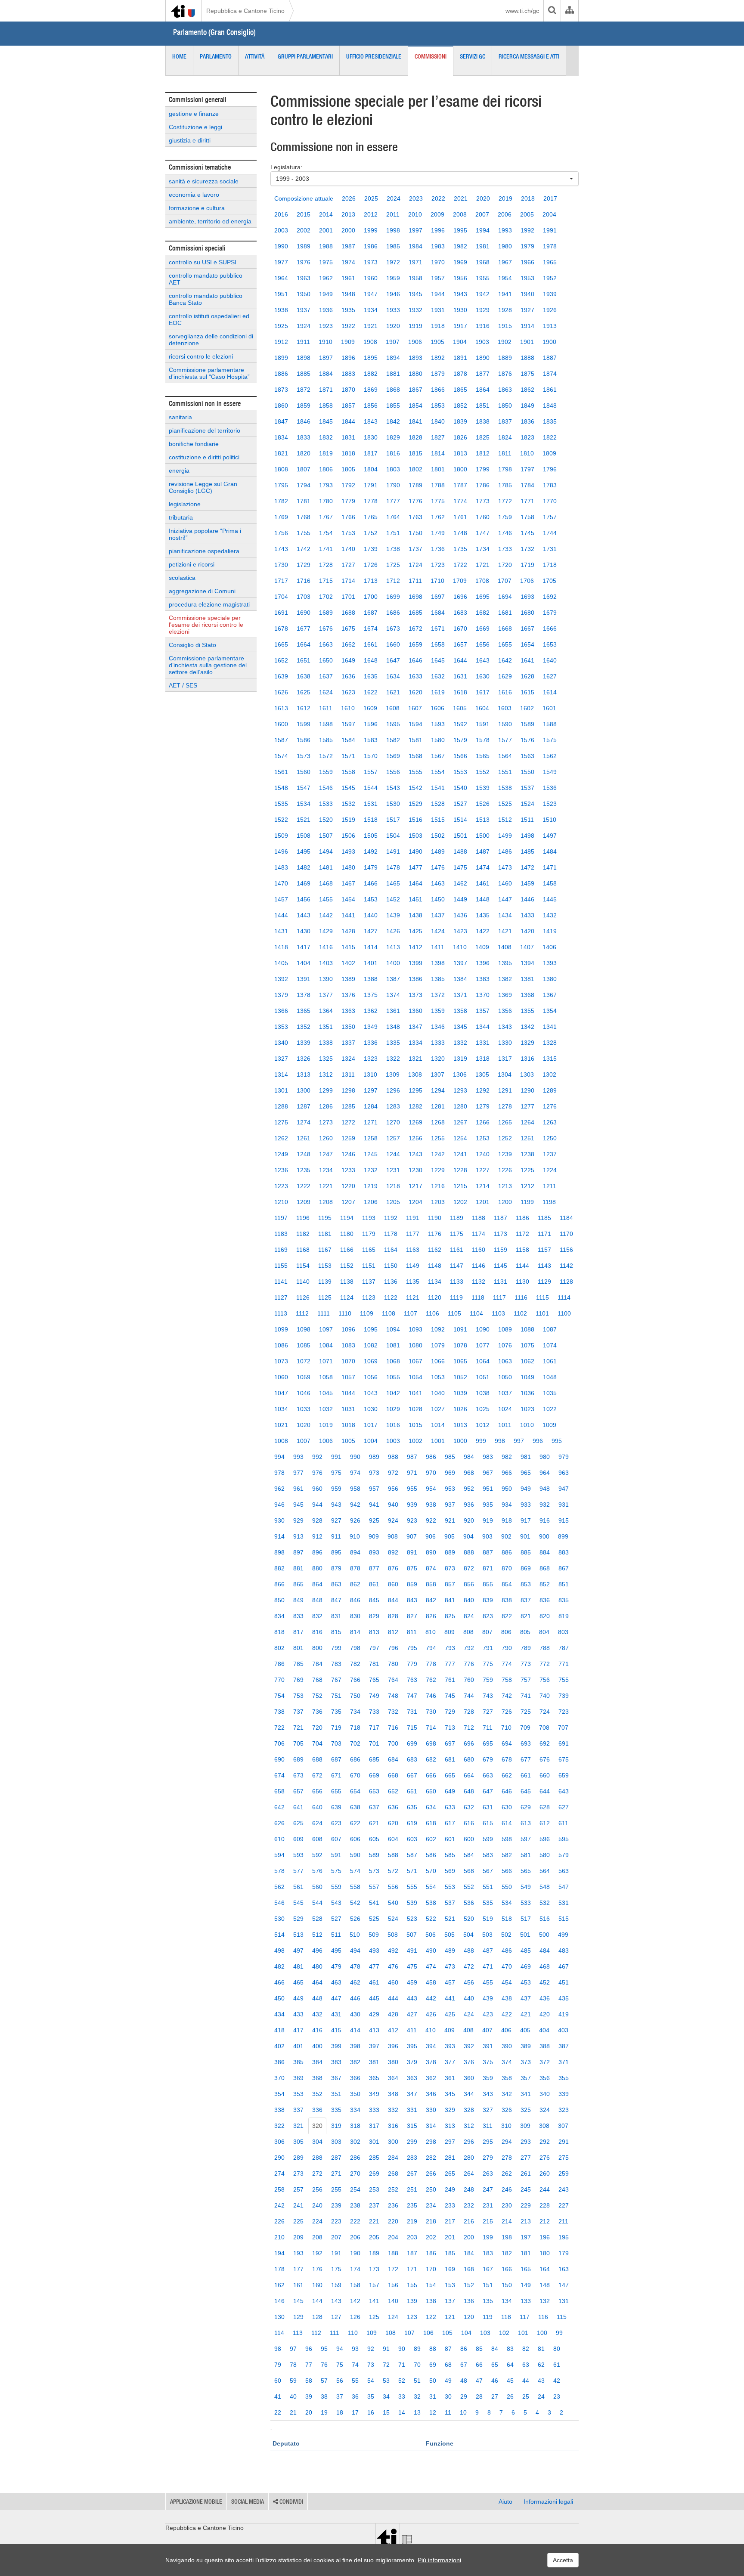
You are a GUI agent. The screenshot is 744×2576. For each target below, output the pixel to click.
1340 (281, 1043)
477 (374, 1966)
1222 (304, 1186)
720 (317, 1728)
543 (336, 1903)
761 (450, 1680)
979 (564, 1457)
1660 (393, 644)
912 (317, 1536)
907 (412, 1536)
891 (412, 1552)
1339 (304, 1043)
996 (538, 1441)
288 (317, 2158)
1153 (325, 1266)
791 (488, 1648)
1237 (550, 1154)
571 (412, 1871)
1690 (304, 613)
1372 (438, 995)
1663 (326, 644)
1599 (304, 724)
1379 (281, 995)
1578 (483, 740)
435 (564, 1998)
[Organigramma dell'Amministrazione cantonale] (569, 11)
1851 (483, 406)
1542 (415, 788)
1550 (527, 772)
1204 (415, 1202)
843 (412, 1600)
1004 (371, 1441)
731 (412, 1712)
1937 (304, 310)
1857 (348, 406)
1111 (324, 1313)
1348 (393, 1027)
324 (545, 2110)
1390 (326, 979)
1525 (505, 804)
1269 (415, 1122)
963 (564, 1473)
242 (279, 2205)
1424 (438, 931)
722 (279, 1728)
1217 (415, 1186)
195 (564, 2237)
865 (298, 1584)
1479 (371, 867)
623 (336, 1823)
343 (488, 2094)
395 (412, 2046)
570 (431, 1871)
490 (431, 1951)
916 (545, 1520)
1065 (460, 1361)
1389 (348, 979)
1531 (371, 804)
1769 (281, 517)
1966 (527, 262)
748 (393, 1696)
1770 (550, 501)
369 (298, 2078)
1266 (483, 1122)
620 (393, 1823)
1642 (505, 660)
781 (374, 1664)
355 (564, 2078)
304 (317, 2142)
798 (355, 1648)
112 (316, 2333)
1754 (326, 533)
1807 (304, 469)
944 (317, 1505)
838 (507, 1600)
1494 (326, 851)
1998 (393, 230)
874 (431, 1568)
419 (564, 2014)
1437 (438, 915)
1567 (438, 756)
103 (485, 2333)
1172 (522, 1234)
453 (526, 1982)
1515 (438, 820)
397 (374, 2046)
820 (545, 1616)
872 (469, 1568)
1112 (302, 1313)
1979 (527, 246)
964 (545, 1473)
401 (298, 2046)
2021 (461, 198)
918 (507, 1520)
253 (374, 2189)
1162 (435, 1250)
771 (564, 1664)
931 (564, 1505)
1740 (348, 549)
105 (447, 2333)
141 (374, 2301)
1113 (281, 1313)
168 (469, 2269)
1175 (457, 1234)
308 (544, 2126)
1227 (483, 1170)
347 (412, 2094)
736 (317, 1712)
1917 (460, 326)
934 (507, 1505)
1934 (371, 310)
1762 (438, 517)
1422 (483, 931)
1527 (460, 804)
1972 (393, 262)
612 (545, 1823)
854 (507, 1584)
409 (449, 2030)
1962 (326, 278)
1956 (460, 278)
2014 (326, 214)
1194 (347, 1218)
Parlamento (216, 56)
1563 (527, 756)
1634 (393, 676)
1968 (483, 262)
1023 (527, 1409)
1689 (326, 613)
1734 (483, 549)
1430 (304, 931)
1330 (505, 1043)
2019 (505, 198)
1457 (281, 899)
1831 (348, 437)
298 (431, 2142)
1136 (391, 1282)
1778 (371, 501)
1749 (438, 533)
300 (393, 2142)
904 (468, 1536)
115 (562, 2317)
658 (279, 1791)
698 (431, 1743)
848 (317, 1600)
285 (374, 2158)
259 (564, 2173)
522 (431, 1919)
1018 (348, 1425)
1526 (483, 804)
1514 (460, 820)
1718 (550, 565)
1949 (326, 294)
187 (412, 2253)
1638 (304, 676)
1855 (393, 406)
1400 (393, 963)
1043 (371, 1393)
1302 (549, 1074)
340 (545, 2094)
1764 (393, 517)
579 (564, 1855)
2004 (549, 214)
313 (450, 2126)
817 (298, 1632)
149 (526, 2285)
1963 (304, 278)
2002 (304, 230)
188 (393, 2253)
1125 (325, 1297)
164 (545, 2269)
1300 (304, 1090)
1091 (460, 1329)
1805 (348, 469)
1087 (550, 1329)
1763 (415, 517)
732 (393, 1712)
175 (336, 2269)
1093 (415, 1329)
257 (298, 2189)
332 (393, 2110)
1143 (544, 1266)
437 (526, 1998)
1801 (438, 469)
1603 (505, 708)
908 (393, 1536)
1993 (505, 230)
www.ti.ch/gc (522, 11)
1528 (438, 804)
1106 (432, 1313)
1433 (527, 915)
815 (336, 1632)
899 (563, 1536)
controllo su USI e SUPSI (203, 262)
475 (412, 1966)
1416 (326, 947)
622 (355, 1823)
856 (469, 1584)
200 (469, 2237)
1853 (438, 406)
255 (336, 2189)
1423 (460, 931)
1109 (367, 1313)
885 (526, 1552)
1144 (522, 1266)
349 (374, 2094)
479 (336, 1966)
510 (355, 1935)
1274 (304, 1122)
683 (412, 1759)
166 (507, 2269)
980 (545, 1457)
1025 (483, 1409)
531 (564, 1903)
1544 (371, 788)
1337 (348, 1043)
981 (526, 1457)
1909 (348, 342)
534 (507, 1903)
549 (526, 1887)
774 (507, 1664)
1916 (483, 326)
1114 (564, 1297)
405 (525, 2030)
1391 (304, 979)
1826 (460, 437)
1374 (393, 995)
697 (450, 1743)
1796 (550, 469)
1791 (371, 485)
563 (564, 1871)
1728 (326, 565)
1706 (527, 581)
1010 (527, 1425)
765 (374, 1680)
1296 (393, 1090)
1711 (415, 581)
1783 (550, 485)
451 (564, 1982)
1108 (389, 1313)
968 (469, 1473)
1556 (393, 772)
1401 (371, 963)
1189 (457, 1218)
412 (393, 2030)
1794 (304, 485)
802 (279, 1648)
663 (488, 1775)
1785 (505, 485)
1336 (371, 1043)
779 (412, 1664)
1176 (435, 1234)
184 (469, 2253)
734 (355, 1712)
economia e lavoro (194, 195)
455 (488, 1982)
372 (545, 2062)
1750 (415, 533)
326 (507, 2110)
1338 (326, 1043)
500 (544, 1935)
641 (298, 1807)
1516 (415, 820)
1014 (438, 1425)
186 (431, 2253)
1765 (371, 517)
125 (374, 2317)
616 (469, 1823)
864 (317, 1584)
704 (317, 1743)
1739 (371, 549)
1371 (460, 995)
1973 (371, 262)
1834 (281, 437)
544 (317, 1903)
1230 (415, 1170)
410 (431, 2030)
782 (355, 1664)
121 (450, 2317)
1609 (370, 708)
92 (371, 2349)
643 (564, 1791)
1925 (281, 326)
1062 (527, 1361)
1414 (371, 947)
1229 (438, 1170)
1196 (303, 1218)
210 (279, 2237)
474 (431, 1966)
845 (374, 1600)
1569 (393, 756)
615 (488, 1823)
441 (450, 1998)
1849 (527, 406)
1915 (505, 326)
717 (374, 1728)
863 (336, 1584)
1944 (438, 294)
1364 (326, 1011)
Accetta (563, 2560)
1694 (505, 597)
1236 (281, 1170)
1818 (348, 453)
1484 (550, 851)
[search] (552, 11)
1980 (505, 246)
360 (469, 2078)
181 (526, 2253)
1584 (348, 740)
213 (526, 2221)
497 (298, 1951)
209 (298, 2237)
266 (431, 2173)
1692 (550, 597)
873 (450, 1568)
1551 (505, 772)
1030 (371, 1409)
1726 (371, 565)
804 (544, 1632)
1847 (281, 421)
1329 (527, 1043)
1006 (326, 1441)
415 (336, 2030)
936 (469, 1505)
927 (336, 1520)
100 (542, 2333)
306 (279, 2142)
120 (469, 2317)
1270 (393, 1122)
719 (336, 1728)
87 (448, 2349)
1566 (460, 756)
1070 (348, 1361)
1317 (505, 1059)
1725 (393, 565)
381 (374, 2062)
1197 (281, 1218)
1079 (438, 1345)
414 (355, 2030)
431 (336, 2014)
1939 (550, 294)
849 (298, 1600)
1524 (527, 804)
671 (336, 1775)
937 (450, 1505)
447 (336, 1998)
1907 (393, 342)
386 (279, 2062)
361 (450, 2078)
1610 (348, 708)
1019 (326, 1425)
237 (374, 2205)
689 (298, 1759)
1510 (549, 820)
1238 (527, 1154)
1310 (370, 1074)
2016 (281, 214)
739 (564, 1696)
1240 (483, 1154)
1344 (483, 1027)
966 (507, 1473)
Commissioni (431, 56)
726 (507, 1712)
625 (298, 1823)
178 (279, 2269)
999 (481, 1441)
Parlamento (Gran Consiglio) (214, 32)
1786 (483, 485)
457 (450, 1982)
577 (298, 1871)
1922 (348, 326)
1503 (415, 836)
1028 (415, 1409)
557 (374, 1887)
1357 (483, 1011)
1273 (326, 1122)
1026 (460, 1409)
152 (469, 2285)
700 (393, 1743)
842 (431, 1600)
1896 (348, 358)
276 (545, 2158)
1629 (505, 676)
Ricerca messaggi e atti (529, 56)
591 (336, 1855)
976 (317, 1473)
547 (564, 1887)
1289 (550, 1090)
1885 (304, 374)
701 (374, 1743)
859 (412, 1584)
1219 (371, 1186)
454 (507, 1982)
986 (431, 1457)
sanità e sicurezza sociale (204, 181)
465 (298, 1982)
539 (412, 1903)
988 (393, 1457)
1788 (438, 485)
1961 (348, 278)
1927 (527, 310)
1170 (566, 1234)
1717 (281, 581)
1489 (438, 851)
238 (355, 2205)
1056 (371, 1377)
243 (564, 2189)
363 (412, 2078)
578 (279, 1871)
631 (488, 1807)
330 (431, 2110)
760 (469, 1680)
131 (564, 2301)
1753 (348, 533)
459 (412, 1982)
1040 (438, 1393)
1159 (501, 1250)
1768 (304, 517)
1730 (281, 565)
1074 (550, 1345)
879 (336, 1568)
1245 (371, 1154)
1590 (505, 724)
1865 (460, 390)
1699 (393, 597)
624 (317, 1823)
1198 (549, 1202)
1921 (371, 326)
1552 (483, 772)
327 (488, 2110)
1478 (393, 867)
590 (355, 1855)
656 (317, 1791)
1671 (438, 629)
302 (355, 2142)
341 (526, 2094)
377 (450, 2062)
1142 (566, 1266)
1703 (304, 597)
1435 (483, 915)
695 (488, 1743)
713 (450, 1728)
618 (431, 1823)
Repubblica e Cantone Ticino (245, 11)
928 (317, 1520)
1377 (326, 995)
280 (469, 2158)
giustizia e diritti (190, 140)
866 (279, 1584)
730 (431, 1712)
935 (488, 1505)
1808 (281, 469)
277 (526, 2158)
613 (526, 1823)
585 (450, 1855)
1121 (413, 1297)
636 (393, 1807)
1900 (549, 342)
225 (298, 2221)
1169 (281, 1250)
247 (488, 2189)
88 (433, 2349)
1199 (527, 1202)
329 (450, 2110)
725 (526, 1712)
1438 (415, 915)
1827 (438, 437)
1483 (281, 867)
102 (504, 2333)
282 (431, 2158)
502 (506, 1935)
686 (355, 1759)
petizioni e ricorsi (192, 564)
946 (279, 1505)
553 (450, 1887)
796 (393, 1648)
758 (507, 1680)
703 (336, 1743)
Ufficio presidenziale (374, 56)
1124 (347, 1297)
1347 (415, 1027)
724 (545, 1712)
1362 (371, 1011)
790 (507, 1648)
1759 (505, 517)
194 (279, 2253)
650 (431, 1791)
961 (298, 1489)
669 (374, 1775)
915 (564, 1520)
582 (507, 1855)
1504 (393, 836)
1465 (393, 883)
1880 (415, 374)
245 (526, 2189)
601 (450, 1839)
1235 (304, 1170)
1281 (438, 1106)
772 (545, 1664)
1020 (304, 1425)
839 (488, 1600)
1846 (304, 421)
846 (355, 1600)
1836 (527, 421)
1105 (454, 1313)
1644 (460, 660)
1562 (550, 756)
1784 (527, 485)
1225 (527, 1170)
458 (431, 1982)
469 (526, 1966)
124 (393, 2317)
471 (488, 1966)
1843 (371, 421)
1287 (304, 1106)
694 (507, 1743)
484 (545, 1951)
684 (393, 1759)
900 (544, 1536)
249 (450, 2189)
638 (355, 1807)
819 (564, 1616)
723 (564, 1712)
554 (431, 1887)
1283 (393, 1106)
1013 (460, 1425)
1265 (505, 1122)
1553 (460, 772)
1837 (505, 421)
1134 (435, 1282)
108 (391, 2333)
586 (431, 1855)
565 (526, 1871)
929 (298, 1520)
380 (393, 2062)
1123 (369, 1297)
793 (450, 1648)
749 (374, 1696)
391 (488, 2046)
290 (279, 2158)
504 (468, 1935)
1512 (505, 820)
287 (336, 2158)
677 (526, 1759)
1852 (460, 406)
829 (374, 1616)
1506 (348, 836)
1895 (371, 358)
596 (545, 1839)
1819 (326, 453)
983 (488, 1457)
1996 (438, 230)
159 (336, 2285)
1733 (505, 549)
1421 (505, 931)
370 (279, 2078)
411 (412, 2030)
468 (545, 1966)
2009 (437, 214)
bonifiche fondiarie (194, 444)
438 (507, 1998)
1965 (550, 262)
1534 (304, 804)
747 (412, 1696)
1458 (550, 883)
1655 (505, 644)
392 (469, 2046)
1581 (415, 740)
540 (393, 1903)
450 (279, 1998)
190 (355, 2253)
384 (317, 2062)
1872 (304, 390)
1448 (483, 899)
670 (355, 1775)
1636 (348, 676)
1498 (527, 836)
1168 (303, 1250)
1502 (438, 836)
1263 (550, 1122)
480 (317, 1966)
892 (393, 1552)
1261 (304, 1138)
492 (393, 1951)
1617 (483, 692)
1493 (348, 851)
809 (449, 1632)
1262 (281, 1138)
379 (412, 2062)
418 (279, 2030)
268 (393, 2173)
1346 (438, 1027)
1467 (348, 883)
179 (564, 2253)
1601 (549, 708)
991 (336, 1457)
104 (466, 2333)
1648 (371, 660)
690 (279, 1759)
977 (298, 1473)
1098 (304, 1329)
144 (317, 2301)
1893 (415, 358)
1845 (326, 421)
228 (545, 2205)
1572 (326, 756)
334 (355, 2110)
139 (412, 2301)
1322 (393, 1059)
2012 (371, 214)
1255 (438, 1138)
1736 (438, 549)
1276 (550, 1106)
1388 (371, 979)
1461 (483, 883)
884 (545, 1552)
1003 (393, 1441)
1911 (303, 342)
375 (488, 2062)
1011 (505, 1425)
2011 (393, 214)
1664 (304, 644)
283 (412, 2158)
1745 (527, 533)
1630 (483, 676)
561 (298, 1887)
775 (488, 1664)
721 (298, 1728)
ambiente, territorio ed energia (210, 221)
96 (309, 2349)
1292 (483, 1090)
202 (431, 2237)
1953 (527, 278)
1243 (415, 1154)
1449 (460, 899)
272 (317, 2173)
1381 (527, 979)
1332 (460, 1043)
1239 (505, 1154)
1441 (348, 915)
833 (298, 1616)
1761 (460, 517)
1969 (460, 262)
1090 (483, 1329)
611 (563, 1823)
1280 (460, 1106)
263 (488, 2173)
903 (487, 1536)
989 (374, 1457)
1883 (348, 374)
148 (545, 2285)
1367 (550, 995)
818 (279, 1632)
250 (431, 2189)
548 (545, 1887)
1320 (438, 1059)
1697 (438, 597)
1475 (460, 867)
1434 (505, 915)
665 (450, 1775)
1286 (326, 1106)
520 (469, 1919)
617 (450, 1823)
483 (564, 1951)
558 (355, 1887)
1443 (304, 915)
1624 (326, 692)
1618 (460, 692)
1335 (393, 1043)
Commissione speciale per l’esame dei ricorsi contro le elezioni (206, 625)
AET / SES (183, 685)
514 (279, 1935)
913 (298, 1536)
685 (374, 1759)
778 (431, 1664)
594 (279, 1855)
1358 (460, 1011)
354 (279, 2094)
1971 (415, 262)
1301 (281, 1090)
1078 (460, 1345)
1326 (304, 1059)
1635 (371, 676)
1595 (393, 724)
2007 (482, 214)
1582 (393, 740)
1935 (348, 310)
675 (564, 1759)
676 (545, 1759)
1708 (482, 581)
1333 (438, 1043)
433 (298, 2014)
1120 (435, 1297)
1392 (281, 979)
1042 (393, 1393)
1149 (413, 1266)
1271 (371, 1122)
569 (450, 1871)
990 (355, 1457)
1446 (527, 899)
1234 (326, 1170)
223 (336, 2221)
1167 (325, 1250)
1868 (393, 390)
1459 (527, 883)
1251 (527, 1138)
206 (355, 2237)
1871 (326, 390)
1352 (304, 1027)
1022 (550, 1409)
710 (506, 1728)
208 (317, 2237)
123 (412, 2317)
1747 (483, 533)
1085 (304, 1345)
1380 (550, 979)
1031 (348, 1409)
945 (298, 1505)
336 (317, 2110)
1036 (527, 1393)
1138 (347, 1282)
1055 (393, 1377)
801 (298, 1648)
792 (469, 1648)
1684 (438, 613)
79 (278, 2365)
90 (402, 2349)
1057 (348, 1377)
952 (469, 1489)
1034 (281, 1409)
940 (393, 1505)
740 (545, 1696)
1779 (348, 501)
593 (298, 1855)
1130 (522, 1282)
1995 (460, 230)
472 (469, 1966)
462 (355, 1982)
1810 (527, 453)
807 (487, 1632)
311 (488, 2126)
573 (374, 1871)
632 (469, 1807)
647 (488, 1791)
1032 (326, 1409)
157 (374, 2285)
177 (298, 2269)
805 (525, 1632)
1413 (393, 947)
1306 (460, 1074)
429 (374, 2014)
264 (469, 2173)
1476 (438, 867)
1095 (371, 1329)
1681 (505, 613)
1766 (348, 517)
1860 (281, 406)
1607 (415, 708)
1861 (550, 390)
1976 (304, 262)
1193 (369, 1218)
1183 (281, 1234)
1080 (415, 1345)
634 (431, 1807)
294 (507, 2142)
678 (507, 1759)
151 (488, 2285)
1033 (304, 1409)
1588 (550, 724)
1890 (483, 358)
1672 (415, 629)
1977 (281, 262)
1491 (393, 851)
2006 (505, 214)
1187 (501, 1218)
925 (374, 1520)
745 (450, 1696)
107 (409, 2333)
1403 (326, 963)
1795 (281, 485)
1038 (483, 1393)
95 (324, 2349)
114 (279, 2333)
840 (469, 1600)
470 (507, 1966)
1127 (281, 1297)
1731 (550, 549)
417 (298, 2030)
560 (317, 1887)
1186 (522, 1218)
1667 (527, 629)
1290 (527, 1090)
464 (317, 1982)
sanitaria (180, 417)
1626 (281, 692)
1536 (550, 788)
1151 (369, 1266)
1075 (527, 1345)
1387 (393, 979)
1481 (326, 867)
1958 (415, 278)
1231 (393, 1170)
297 (450, 2142)
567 (488, 1871)
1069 (371, 1361)
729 (450, 1712)
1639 (281, 676)
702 (355, 1743)
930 (279, 1520)
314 (431, 2126)
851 (564, 1584)
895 (336, 1552)
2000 (348, 230)
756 (545, 1680)
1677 (304, 629)
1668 (505, 629)
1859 (304, 406)
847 (336, 1600)
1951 (281, 294)
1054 (415, 1377)
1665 (281, 644)
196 (545, 2237)
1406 (549, 947)
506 (431, 1935)
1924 (304, 326)
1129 (544, 1282)
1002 (415, 1441)
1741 (326, 549)
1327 (281, 1059)
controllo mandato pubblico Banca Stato (206, 299)
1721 (483, 565)
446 (355, 1998)
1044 (348, 1393)
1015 (415, 1425)
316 (393, 2126)
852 (545, 1584)
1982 (460, 246)
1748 (460, 533)
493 (374, 1951)
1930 (460, 310)
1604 (482, 708)
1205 (393, 1202)
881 (298, 1568)
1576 (527, 740)
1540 (460, 788)
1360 (415, 1011)
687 (336, 1759)
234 (431, 2205)
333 (374, 2110)
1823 (527, 437)
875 (412, 1568)
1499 (505, 836)
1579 (460, 740)
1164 (391, 1250)
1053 (438, 1377)
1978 (550, 246)
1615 (527, 692)
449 (298, 1998)
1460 (505, 883)
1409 (482, 947)
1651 (304, 660)
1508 (304, 836)
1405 (281, 963)
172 (393, 2269)
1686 (393, 613)
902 (506, 1536)
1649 (348, 660)
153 (450, 2285)
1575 (550, 740)
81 (541, 2349)
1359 (438, 1011)
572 (393, 1871)
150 (507, 2285)
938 (431, 1505)
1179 (369, 1234)
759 (488, 1680)
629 (526, 1807)
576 (317, 1871)
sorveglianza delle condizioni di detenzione (211, 340)
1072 (304, 1361)
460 (393, 1982)
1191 (413, 1218)
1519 (348, 820)
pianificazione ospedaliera (204, 551)
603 (412, 1839)
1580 (438, 740)
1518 (371, 820)
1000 (460, 1441)
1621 (393, 692)
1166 (347, 1250)
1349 (371, 1027)
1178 (391, 1234)
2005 (527, 214)
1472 (527, 867)
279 (488, 2158)
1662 (348, 644)
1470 (281, 883)
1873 (281, 390)
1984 (415, 246)
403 (563, 2030)
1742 (304, 549)
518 (507, 1919)
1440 (371, 915)
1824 (505, 437)
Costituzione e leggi (195, 127)
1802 (415, 469)
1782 (281, 501)
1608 (393, 708)
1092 (438, 1329)
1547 (304, 788)
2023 (416, 198)
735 (336, 1712)
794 (431, 1648)
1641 (527, 660)
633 (450, 1807)
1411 (438, 947)
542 (355, 1903)
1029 (393, 1409)
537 (450, 1903)
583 (488, 1855)
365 (374, 2078)
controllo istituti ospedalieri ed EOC (209, 319)
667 (412, 1775)
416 (317, 2030)
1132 (479, 1282)
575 (336, 1871)
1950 (304, 294)
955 (412, 1489)
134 (507, 2301)
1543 (393, 788)
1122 (391, 1297)
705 (298, 1743)
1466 (371, 883)
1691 (281, 613)
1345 (460, 1027)
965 (526, 1473)
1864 (483, 390)
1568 (415, 756)
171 (412, 2269)
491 (412, 1951)
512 (317, 1935)
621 (374, 1823)
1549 (550, 772)
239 (336, 2205)
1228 (460, 1170)
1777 (393, 501)
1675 (348, 629)
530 (279, 1919)
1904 (460, 342)
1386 (415, 979)
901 (525, 1536)
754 (279, 1696)
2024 (394, 198)
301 (374, 2142)
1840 (438, 421)
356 (545, 2078)
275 (564, 2158)
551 (488, 1887)
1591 (483, 724)
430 (355, 2014)
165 (526, 2269)
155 (412, 2285)
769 (298, 1680)
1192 (391, 1218)
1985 (393, 246)
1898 (304, 358)
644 (545, 1791)
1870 (348, 390)
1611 (326, 708)
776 (469, 1664)
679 (488, 1759)
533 (526, 1903)
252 (393, 2189)
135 (488, 2301)
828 (393, 1616)
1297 (371, 1090)
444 (393, 1998)
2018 (528, 198)
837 (526, 1600)
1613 (281, 708)
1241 (460, 1154)
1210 (281, 1202)
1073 (281, 1361)
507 (412, 1935)
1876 (505, 374)
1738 (393, 549)
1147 (457, 1266)
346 (431, 2094)
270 (355, 2173)
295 (488, 2142)
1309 (393, 1074)
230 (507, 2205)
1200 (505, 1202)
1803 (393, 469)
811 (412, 1632)
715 (412, 1728)
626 (279, 1823)
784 (317, 1664)
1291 (505, 1090)
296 (469, 2142)
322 (279, 2126)
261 (526, 2173)
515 (564, 1919)
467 (564, 1966)
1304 (505, 1074)
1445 (550, 899)
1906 (415, 342)
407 (487, 2030)
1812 (483, 453)
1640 (550, 660)
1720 (505, 565)
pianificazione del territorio (205, 430)
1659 (415, 644)
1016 (393, 1425)
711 (488, 1728)
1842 (393, 421)
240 (317, 2205)
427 (412, 2014)
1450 (438, 899)
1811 (505, 453)
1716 (304, 581)
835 (564, 1600)
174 (355, 2269)
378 (431, 2062)
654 (355, 1791)
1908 (370, 342)
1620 (415, 692)
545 (298, 1903)
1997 (415, 230)
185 (450, 2253)
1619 (438, 692)
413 (374, 2030)
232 (469, 2205)
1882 (371, 374)
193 (298, 2253)
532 (545, 1903)
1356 (505, 1011)
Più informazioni (439, 2560)
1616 (505, 692)
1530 (393, 804)
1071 (326, 1361)
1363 (348, 1011)
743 (488, 1696)
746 (431, 1696)
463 (336, 1982)
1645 (438, 660)
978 (279, 1473)
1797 (527, 469)
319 (336, 2126)
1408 (505, 947)
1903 (482, 342)
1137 (369, 1282)
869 (526, 1568)
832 (317, 1616)
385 (298, 2062)
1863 (505, 390)
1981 (483, 246)
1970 (438, 262)
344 (469, 2094)
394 (431, 2046)
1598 (326, 724)
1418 (281, 947)
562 (279, 1887)
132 (545, 2301)
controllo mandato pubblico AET (206, 279)
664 (469, 1775)
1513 (483, 820)
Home (179, 56)
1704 (281, 597)
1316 (527, 1059)
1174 (479, 1234)
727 (488, 1712)
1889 (505, 358)
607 (336, 1839)
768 (317, 1680)
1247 (326, 1154)
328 (469, 2110)
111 (335, 2333)
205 (374, 2237)
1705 (549, 581)
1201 (483, 1202)
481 (298, 1966)
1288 (281, 1106)
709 (525, 1728)
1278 (505, 1106)
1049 (527, 1377)
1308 (415, 1074)
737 (298, 1712)
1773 (483, 501)
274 (279, 2173)
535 (488, 1903)
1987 (348, 246)
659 (564, 1775)
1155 (281, 1266)
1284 (371, 1106)
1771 (527, 501)
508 (393, 1935)
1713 (371, 581)
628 (545, 1807)
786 (279, 1664)
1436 (460, 915)
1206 (371, 1202)
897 (298, 1552)
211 (563, 2221)
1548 (281, 788)
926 (355, 1520)
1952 (550, 278)
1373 (415, 995)
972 (393, 1473)
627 (564, 1807)
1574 (281, 756)
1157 (544, 1250)
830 (355, 1616)
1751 (393, 533)
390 (507, 2046)
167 (488, 2269)
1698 (415, 597)
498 (279, 1951)
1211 (550, 1186)
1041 (415, 1393)
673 (298, 1775)
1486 (505, 851)
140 (393, 2301)
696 (469, 1743)
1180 (347, 1234)
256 (317, 2189)
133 (526, 2301)
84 (495, 2349)
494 (355, 1951)
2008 (460, 214)
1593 (438, 724)
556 (393, 1887)
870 (507, 1568)
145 (298, 2301)
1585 (326, 740)
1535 (281, 804)
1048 (550, 1377)
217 (450, 2221)
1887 (550, 358)
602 (431, 1839)
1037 (505, 1393)
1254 (460, 1138)
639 (336, 1807)
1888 (527, 358)
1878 (460, 374)
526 (355, 1919)
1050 (505, 1377)
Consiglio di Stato (192, 645)
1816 (393, 453)
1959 (393, 278)
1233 (348, 1170)
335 (336, 2110)
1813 (460, 453)
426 (431, 2014)
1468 (326, 883)
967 (488, 1473)
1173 (501, 1234)
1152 (347, 1266)
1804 (371, 469)
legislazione (185, 504)
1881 (393, 374)
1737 (415, 549)
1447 (505, 899)
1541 (438, 788)
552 (469, 1887)
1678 (281, 629)
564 (545, 1871)
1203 (438, 1202)
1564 (505, 756)
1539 (483, 788)
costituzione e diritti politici (204, 457)
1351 (326, 1027)
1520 (326, 820)
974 (355, 1473)
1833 (304, 437)
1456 (304, 899)
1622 (371, 692)
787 (564, 1648)
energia (179, 471)
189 (374, 2253)
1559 (326, 772)
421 (526, 2014)
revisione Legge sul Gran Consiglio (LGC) (203, 487)
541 (374, 1903)
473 (450, 1966)
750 (355, 1696)
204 (393, 2237)
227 (564, 2205)
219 (412, 2221)
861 (374, 1584)
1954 (505, 278)
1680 (527, 613)
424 (469, 2014)
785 (298, 1664)
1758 (527, 517)
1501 (460, 836)
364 (393, 2078)
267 (412, 2173)
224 (317, 2221)
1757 (550, 517)
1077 (483, 1345)
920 (469, 1520)
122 (431, 2317)
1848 (550, 406)
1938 (281, 310)
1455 (326, 899)
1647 (393, 660)
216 (469, 2221)
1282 (415, 1106)
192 (317, 2253)
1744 (550, 533)
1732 (527, 549)
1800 (460, 469)
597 (526, 1839)
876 (393, 1568)
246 (507, 2189)
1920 (393, 326)
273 (298, 2173)
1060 (281, 1377)
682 (431, 1759)
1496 (281, 851)
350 (355, 2094)
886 (507, 1552)
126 (355, 2317)
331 (412, 2110)
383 (336, 2062)
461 (374, 1982)
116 (543, 2317)
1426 (393, 931)
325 (526, 2110)
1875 (527, 374)
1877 (483, 374)
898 (279, 1552)
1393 (550, 963)
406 (506, 2030)
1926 (550, 310)
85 (479, 2349)
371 (564, 2062)
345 (450, 2094)
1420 (527, 931)
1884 (326, 374)
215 (488, 2221)
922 (431, 1520)
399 (336, 2046)
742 (507, 1696)
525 (374, 1919)
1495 (304, 851)
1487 (483, 851)
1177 (413, 1234)
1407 (527, 947)
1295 (415, 1090)
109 (372, 2333)
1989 (304, 246)
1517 (393, 820)
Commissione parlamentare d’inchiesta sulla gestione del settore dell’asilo (208, 665)
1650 (326, 660)
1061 (550, 1361)
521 (450, 1919)
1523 (550, 804)
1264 (527, 1122)
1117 (499, 1297)
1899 (281, 358)
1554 (438, 772)
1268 (438, 1122)
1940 (527, 294)
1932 (415, 310)
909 (374, 1536)
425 (450, 2014)
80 (557, 2349)
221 (374, 2221)
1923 (326, 326)
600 (469, 1839)
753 (298, 1696)
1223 (281, 1186)
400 (317, 2046)
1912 (281, 342)
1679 (550, 613)
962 (279, 1489)
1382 (505, 979)
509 (374, 1935)
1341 (550, 1027)
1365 (304, 1011)
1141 (281, 1282)
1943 (460, 294)
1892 (438, 358)
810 (431, 1632)
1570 (371, 756)
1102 (520, 1313)
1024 (505, 1409)
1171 (544, 1234)
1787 (460, 485)
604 (393, 1839)
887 (488, 1552)
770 (279, 1680)
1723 (438, 565)
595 (564, 1839)
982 (507, 1457)
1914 (527, 326)
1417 (304, 947)
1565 (483, 756)
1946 (393, 294)
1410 (460, 947)
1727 (348, 565)
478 (355, 1966)
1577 (505, 740)
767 (336, 1680)
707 (563, 1728)
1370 (483, 995)
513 (298, 1935)
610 (279, 1839)
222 (355, 2221)
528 (317, 1919)
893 (374, 1552)
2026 (349, 198)
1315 (550, 1059)
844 (393, 1600)
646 (507, 1791)
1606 (437, 708)
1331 (483, 1043)
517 (526, 1919)
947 (564, 1489)
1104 (476, 1313)
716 (393, 1728)
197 (526, 2237)
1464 (415, 883)
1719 (527, 565)
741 (526, 1696)
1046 (304, 1393)
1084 (326, 1345)
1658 (438, 644)
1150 (391, 1266)
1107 (411, 1313)
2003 (281, 230)
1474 (483, 867)
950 (507, 1489)
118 (506, 2317)
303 (336, 2142)
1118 (478, 1297)
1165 (369, 1250)
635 (412, 1807)
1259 (348, 1138)
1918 (438, 326)
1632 (438, 676)
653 (374, 1791)
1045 (326, 1393)
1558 (348, 772)
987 (412, 1457)
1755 (304, 533)
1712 (393, 581)
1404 (304, 963)
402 (279, 2046)
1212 (527, 1186)
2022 (438, 198)
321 (298, 2126)
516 (545, 1919)
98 (278, 2349)
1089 (505, 1329)
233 (450, 2205)
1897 (326, 358)
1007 (304, 1441)
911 (336, 1536)
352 (317, 2094)
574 (355, 1871)
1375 (371, 995)
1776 (415, 501)
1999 (371, 230)
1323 (371, 1059)
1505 (371, 836)
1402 (348, 963)
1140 (303, 1282)
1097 (326, 1329)
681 (450, 1759)
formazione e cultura (197, 208)
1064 (483, 1361)
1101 (542, 1313)
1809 (549, 453)
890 (431, 1552)
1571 (348, 756)
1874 (550, 374)
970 (431, 1473)
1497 (550, 836)
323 (564, 2110)
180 (545, 2253)
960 (317, 1489)
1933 (393, 310)
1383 (483, 979)
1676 (326, 629)
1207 (348, 1202)
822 (507, 1616)
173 (374, 2269)
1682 (483, 613)
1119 (456, 1297)
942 (355, 1505)
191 (336, 2253)
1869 (371, 390)
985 (450, 1457)
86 (464, 2349)
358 (507, 2078)
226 (279, 2221)
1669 (483, 629)
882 (279, 1568)
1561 (281, 772)
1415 (348, 947)
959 (336, 1489)
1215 (460, 1186)
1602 (527, 708)
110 (353, 2333)
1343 (505, 1027)
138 (431, 2301)
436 (545, 1998)
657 (298, 1791)
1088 (527, 1329)
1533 (326, 804)
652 (393, 1791)
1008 (281, 1441)
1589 (527, 724)
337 (298, 2110)
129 (298, 2317)
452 (545, 1982)
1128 (566, 1282)
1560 (304, 772)
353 (298, 2094)
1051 (483, 1377)
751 (336, 1696)
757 (526, 1680)
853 (526, 1584)
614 (507, 1823)
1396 (483, 963)
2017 (550, 198)
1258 (371, 1138)
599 (488, 1839)
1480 (348, 867)
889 (450, 1552)
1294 (438, 1090)
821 (526, 1616)
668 (393, 1775)
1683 (460, 613)
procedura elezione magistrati (209, 604)
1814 (438, 453)
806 (506, 1632)
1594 (415, 724)
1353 (281, 1027)
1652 (281, 660)
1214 (483, 1186)
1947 (371, 294)
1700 (371, 597)
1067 (415, 1361)
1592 (460, 724)
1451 (415, 899)
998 (500, 1441)
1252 (505, 1138)
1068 (393, 1361)
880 (317, 1568)
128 (317, 2317)
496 (317, 1951)
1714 (348, 581)
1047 (281, 1393)
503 (487, 1935)
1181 (325, 1234)
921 (450, 1520)
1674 (371, 629)
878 (355, 1568)
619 (412, 1823)
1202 (460, 1202)
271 (336, 2173)
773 (526, 1664)
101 (523, 2333)
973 (374, 1473)
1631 (460, 676)
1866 (438, 390)
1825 (483, 437)
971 (412, 1473)
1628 (527, 676)
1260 (326, 1138)
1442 (326, 915)
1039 (460, 1393)
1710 (437, 581)
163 (564, 2269)
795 (412, 1648)
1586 (304, 740)
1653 (550, 644)
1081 (393, 1345)
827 (412, 1616)
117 (525, 2317)
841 (450, 1600)
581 (526, 1855)
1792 (348, 485)
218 (431, 2221)
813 (374, 1632)
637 (374, 1807)
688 (317, 1759)
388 (545, 2046)
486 (507, 1951)
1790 (393, 485)
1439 (393, 915)
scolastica (182, 578)
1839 (460, 421)
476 (393, 1966)
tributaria (181, 517)
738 (279, 1712)
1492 (371, 851)
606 (355, 1839)
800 (317, 1648)
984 (469, 1457)
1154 (303, 1266)
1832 (326, 437)
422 (507, 2014)
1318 (483, 1059)
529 (298, 1919)
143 (336, 2301)
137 (450, 2301)
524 (393, 1919)
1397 (460, 963)
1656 (483, 644)
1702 (326, 597)
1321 (415, 1059)
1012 (483, 1425)
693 (526, 1743)
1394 (527, 963)
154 (431, 2285)
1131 (501, 1282)
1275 (281, 1122)
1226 (505, 1170)
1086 (281, 1345)
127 (336, 2317)
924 (393, 1520)
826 (431, 1616)
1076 (505, 1345)
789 (526, 1648)
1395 (505, 963)
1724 (415, 565)
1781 (304, 501)
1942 (483, 294)
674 (279, 1775)
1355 (527, 1011)
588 (393, 1855)
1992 (527, 230)
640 (317, 1807)
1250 (550, 1138)
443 (412, 1998)
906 (431, 1536)
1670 (460, 629)
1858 (326, 406)
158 (355, 2285)
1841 (415, 421)
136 (469, 2301)
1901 (527, 342)
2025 (371, 198)
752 (317, 1696)
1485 (527, 851)
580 (545, 1855)
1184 (566, 1218)
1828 (415, 437)
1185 (544, 1218)
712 (469, 1728)
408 (468, 2030)
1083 (348, 1345)
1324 (348, 1059)
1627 (550, 676)
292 (545, 2142)
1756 (281, 533)
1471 (550, 867)
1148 (435, 1266)
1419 (550, 931)
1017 (371, 1425)
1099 (281, 1329)
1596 (371, 724)
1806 (326, 469)
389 (526, 2046)
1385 (438, 979)
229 (526, 2205)
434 (279, 2014)
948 (545, 1489)
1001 (438, 1441)
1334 (415, 1043)
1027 (438, 1409)
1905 (437, 342)
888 (469, 1552)
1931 (438, 310)
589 (374, 1855)
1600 (281, 724)
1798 (505, 469)
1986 (371, 246)
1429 (326, 931)
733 (374, 1712)
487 (488, 1951)
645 (526, 1791)
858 (431, 1584)
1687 (371, 613)
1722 (460, 565)
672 (317, 1775)
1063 (505, 1361)
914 (279, 1536)
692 (545, 1743)
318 (355, 2126)
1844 (348, 421)
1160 (479, 1250)
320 (317, 2126)
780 (393, 1664)
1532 (348, 804)
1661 (371, 644)
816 (317, 1632)
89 (417, 2349)
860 (393, 1584)
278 (507, 2158)
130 (279, 2317)
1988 (326, 246)
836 (545, 1600)
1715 (326, 581)
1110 (345, 1313)
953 (450, 1489)
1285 (348, 1106)
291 (564, 2142)
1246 (348, 1154)
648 (469, 1791)
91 (386, 2349)
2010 (415, 214)
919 (488, 1520)
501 (525, 1935)
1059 (304, 1377)
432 (317, 2014)
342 (507, 2094)
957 (374, 1489)
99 (559, 2333)
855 (488, 1584)
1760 (483, 517)
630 (507, 1807)
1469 (304, 883)
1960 (371, 278)
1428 (348, 931)
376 (469, 2062)
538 (431, 1903)
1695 (483, 597)
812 (393, 1632)
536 (469, 1903)
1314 (281, 1074)
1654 (527, 644)
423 (488, 2014)
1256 (415, 1138)
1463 (438, 883)
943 (336, 1505)
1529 (415, 804)
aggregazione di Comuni (202, 591)
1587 (281, 740)
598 (507, 1839)
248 (469, 2189)
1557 (371, 772)
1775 (438, 501)
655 (336, 1791)
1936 (326, 310)
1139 (325, 1282)
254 (355, 2189)
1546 (326, 788)
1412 (415, 947)
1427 (371, 931)
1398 (438, 963)
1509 (281, 836)
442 (431, 1998)
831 (336, 1616)
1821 (281, 453)
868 (545, 1568)
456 (469, 1982)
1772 (505, 501)
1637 (326, 676)
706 (279, 1743)
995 (557, 1441)
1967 (505, 262)
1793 (326, 485)
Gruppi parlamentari (305, 56)
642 (279, 1807)
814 (355, 1632)
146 (279, 2301)
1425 (415, 931)
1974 (348, 262)
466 (279, 1982)
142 (355, 2301)
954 (431, 1489)
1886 (281, 374)
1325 (326, 1059)
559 (336, 1887)
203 (412, 2237)
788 (545, 1648)
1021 (281, 1425)
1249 (281, 1154)
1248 (304, 1154)
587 (412, 1855)
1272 (348, 1122)
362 (431, 2078)
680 (469, 1759)
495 (336, 1951)
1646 (415, 660)
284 (393, 2158)
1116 (521, 1297)
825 (450, 1616)
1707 (505, 581)
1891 (460, 358)
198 (507, 2237)
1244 (393, 1154)
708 (544, 1728)
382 (355, 2062)
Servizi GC (473, 56)
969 (450, 1473)
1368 (527, 995)
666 (431, 1775)
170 (431, 2269)
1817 (371, 453)
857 (450, 1584)
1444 (281, 915)
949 (526, 1489)
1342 (527, 1027)
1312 (326, 1074)
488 (469, 1951)
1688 (348, 613)
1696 (460, 597)
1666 (550, 629)
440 (469, 1998)
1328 (550, 1043)
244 (545, 2189)
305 (298, 2142)
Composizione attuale (304, 198)
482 (279, 1966)
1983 (438, 246)
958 (355, 1489)
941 (374, 1505)
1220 (348, 1186)
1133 (457, 1282)
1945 (415, 294)
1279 (483, 1106)
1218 (393, 1186)
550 (507, 1887)
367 (336, 2078)
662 (507, 1775)
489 (450, 1951)
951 (488, 1489)
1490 (415, 851)
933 (526, 1505)
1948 (348, 294)
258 (279, 2189)
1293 (460, 1090)
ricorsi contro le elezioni (201, 356)
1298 (348, 1090)
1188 (479, 1218)
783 (336, 1664)
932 (545, 1505)
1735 (460, 549)
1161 (457, 1250)
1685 (415, 613)
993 (298, 1457)
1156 (566, 1250)
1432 (550, 915)
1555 (415, 772)
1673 (393, 629)
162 (279, 2285)
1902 (505, 342)
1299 (326, 1090)
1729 (304, 565)
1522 (281, 820)
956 (393, 1489)
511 (336, 1935)
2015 (304, 214)
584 (469, 1855)
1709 (460, 581)
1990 (281, 246)
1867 (415, 390)
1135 (413, 1282)
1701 (348, 597)
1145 (501, 1266)
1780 (326, 501)
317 (374, 2126)
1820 (304, 453)
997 (519, 1441)
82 (526, 2349)
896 (317, 1552)
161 (298, 2285)
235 (412, 2205)
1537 (527, 788)
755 (564, 1680)
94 (340, 2349)
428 (393, 2014)
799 (336, 1648)
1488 (460, 851)
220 (393, 2221)
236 (393, 2205)
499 (563, 1935)
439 (488, 1998)
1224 (550, 1170)
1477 (415, 867)
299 (412, 2142)
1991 (550, 230)
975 (336, 1473)
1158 (522, 1250)
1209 (304, 1202)
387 (564, 2046)
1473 (505, 867)
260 (545, 2173)
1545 (348, 788)
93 (355, 2349)
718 (355, 1728)
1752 (371, 533)
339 (564, 2094)
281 (450, 2158)
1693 (527, 597)
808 (468, 1632)
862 (355, 1584)
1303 (527, 1074)
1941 (505, 294)
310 (506, 2126)
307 (563, 2126)
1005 (348, 1441)
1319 (460, 1059)
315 (412, 2126)
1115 (542, 1297)
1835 (550, 421)
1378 (304, 995)
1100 (564, 1313)
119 (488, 2317)
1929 (483, 310)
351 (336, 2094)
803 (563, 1632)
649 (450, 1791)
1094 (393, 1329)
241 (298, 2205)
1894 (393, 358)
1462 (460, 883)
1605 (460, 708)
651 (412, 1791)
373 (526, 2062)
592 (317, 1855)
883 (564, 1552)
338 (279, 2110)
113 (298, 2333)
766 (355, 1680)
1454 (348, 899)
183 (488, 2253)
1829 (393, 437)
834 (279, 1616)
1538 (505, 788)
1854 (415, 406)
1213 (505, 1186)
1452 (393, 899)
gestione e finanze (194, 114)
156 (393, 2285)
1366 (281, 1011)
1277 (527, 1106)
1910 (325, 342)
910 (355, 1536)
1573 (304, 756)
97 (293, 2349)
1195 (325, 1218)
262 (507, 2173)
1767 (326, 517)
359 (488, 2078)
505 (449, 1935)
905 (449, 1536)
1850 (505, 406)
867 (564, 1568)
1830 (371, 437)
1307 (437, 1074)
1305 (482, 1074)
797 (374, 1648)
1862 (527, 390)
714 (431, 1728)
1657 (460, 644)
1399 (415, 963)
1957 (438, 278)
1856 (371, 406)
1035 (550, 1393)
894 (355, 1552)
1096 (348, 1329)
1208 (326, 1202)
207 (336, 2237)
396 (393, 2046)
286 (355, 2158)
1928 (505, 310)
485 (526, 1951)
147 (564, 2285)
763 (412, 1680)
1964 (281, 278)
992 (317, 1457)
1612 (304, 708)
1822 (550, 437)
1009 (549, 1425)
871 (488, 1568)
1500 (483, 836)
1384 (460, 979)
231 (488, 2205)
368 (317, 2078)
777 (450, 1664)
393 (450, 2046)
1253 (483, 1138)
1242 (438, 1154)
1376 (348, 995)
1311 (348, 1074)
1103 (498, 1313)
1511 (527, 820)
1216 (438, 1186)
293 (526, 2142)
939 (412, 1505)
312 (469, 2126)
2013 (348, 214)
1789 (415, 485)
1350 (348, 1027)
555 (412, 1887)
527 (336, 1919)
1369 (505, 995)
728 (469, 1712)
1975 (326, 262)
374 (507, 2062)
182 (507, 2253)
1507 (326, 836)
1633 (415, 676)
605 (374, 1839)
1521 (304, 820)
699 (412, 1743)
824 (469, 1616)
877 (374, 1568)
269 (374, 2173)
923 (412, 1520)
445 (374, 1998)
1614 (550, 692)
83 (510, 2349)
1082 (371, 1345)
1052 (460, 1377)
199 (488, 2237)
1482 (304, 867)
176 (317, 2269)
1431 (281, 931)
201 (450, 2237)
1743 (281, 549)
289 (298, 2158)
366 (355, 2078)
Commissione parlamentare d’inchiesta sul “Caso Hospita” (209, 373)
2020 (483, 198)
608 (317, 1839)
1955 (483, 278)
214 (507, 2221)
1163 (413, 1250)
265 (450, 2173)
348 (393, 2094)
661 (526, 1775)
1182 (303, 1234)
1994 (483, 230)
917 (526, 1520)
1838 (483, 421)
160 (317, 2285)
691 (564, 1743)
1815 (415, 453)
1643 (483, 660)
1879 (438, 374)
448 (317, 1998)
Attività (255, 56)
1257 (393, 1138)
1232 (371, 1170)
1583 (371, 740)
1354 (550, 1011)
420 (545, 2014)
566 (507, 1871)
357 (526, 2078)
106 (428, 2333)
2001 (326, 230)
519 (488, 1919)
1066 (438, 1361)
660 (545, 1775)
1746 (505, 533)
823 (488, 1616)
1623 (348, 692)
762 (431, 1680)
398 (355, 2046)
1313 (304, 1074)
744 (469, 1696)
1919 (415, 326)
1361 (393, 1011)
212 (545, 2221)
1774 (460, 501)
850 (279, 1600)
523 (412, 1919)
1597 (348, 724)
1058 (326, 1377)
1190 (435, 1218)
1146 (479, 1266)
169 (450, 2269)
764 (393, 1680)
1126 (303, 1297)
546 (279, 1903)
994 (279, 1457)
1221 (326, 1186)
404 (544, 2030)
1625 (304, 692)
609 (298, 1839)
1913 (550, 326)
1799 (483, 469)
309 (525, 2126)
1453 (371, 899)
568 (469, 1871)
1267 (460, 1122)
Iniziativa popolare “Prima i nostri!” (205, 534)
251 (412, 2189)
